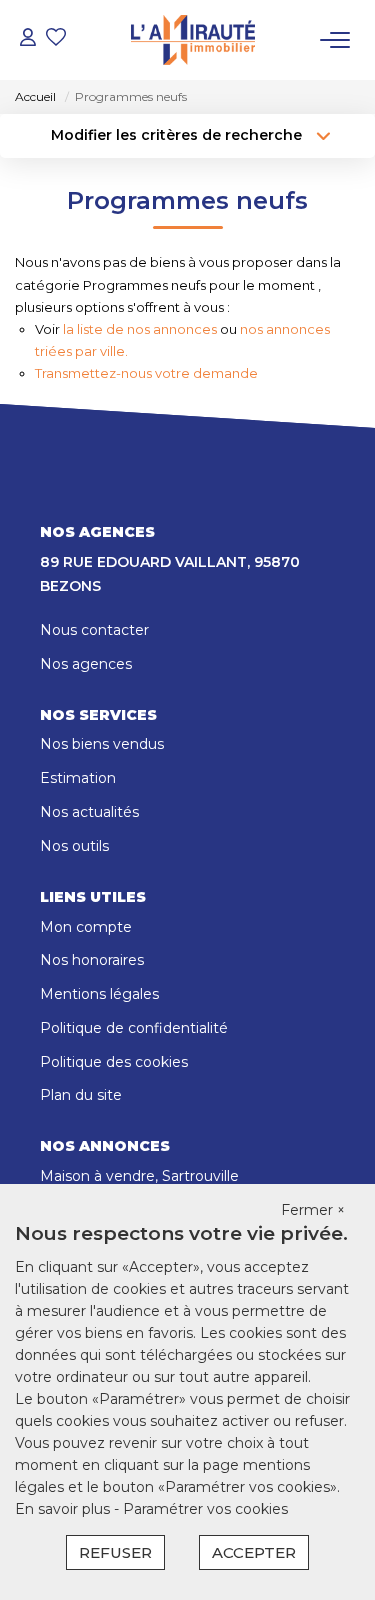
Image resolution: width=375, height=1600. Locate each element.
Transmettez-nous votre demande (146, 373)
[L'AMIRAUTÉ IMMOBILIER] (192, 40)
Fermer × (313, 1210)
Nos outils (74, 846)
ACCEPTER (254, 1552)
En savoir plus (64, 1509)
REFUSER (115, 1552)
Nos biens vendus (102, 744)
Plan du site (81, 1095)
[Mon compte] (28, 39)
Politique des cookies (114, 1062)
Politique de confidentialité (134, 1028)
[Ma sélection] (56, 39)
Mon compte (86, 927)
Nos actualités (89, 812)
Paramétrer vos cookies (205, 1509)
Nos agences (86, 664)
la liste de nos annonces (140, 329)
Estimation (78, 778)
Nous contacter (94, 630)
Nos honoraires (92, 960)
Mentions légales (99, 994)
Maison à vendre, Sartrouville (139, 1176)
